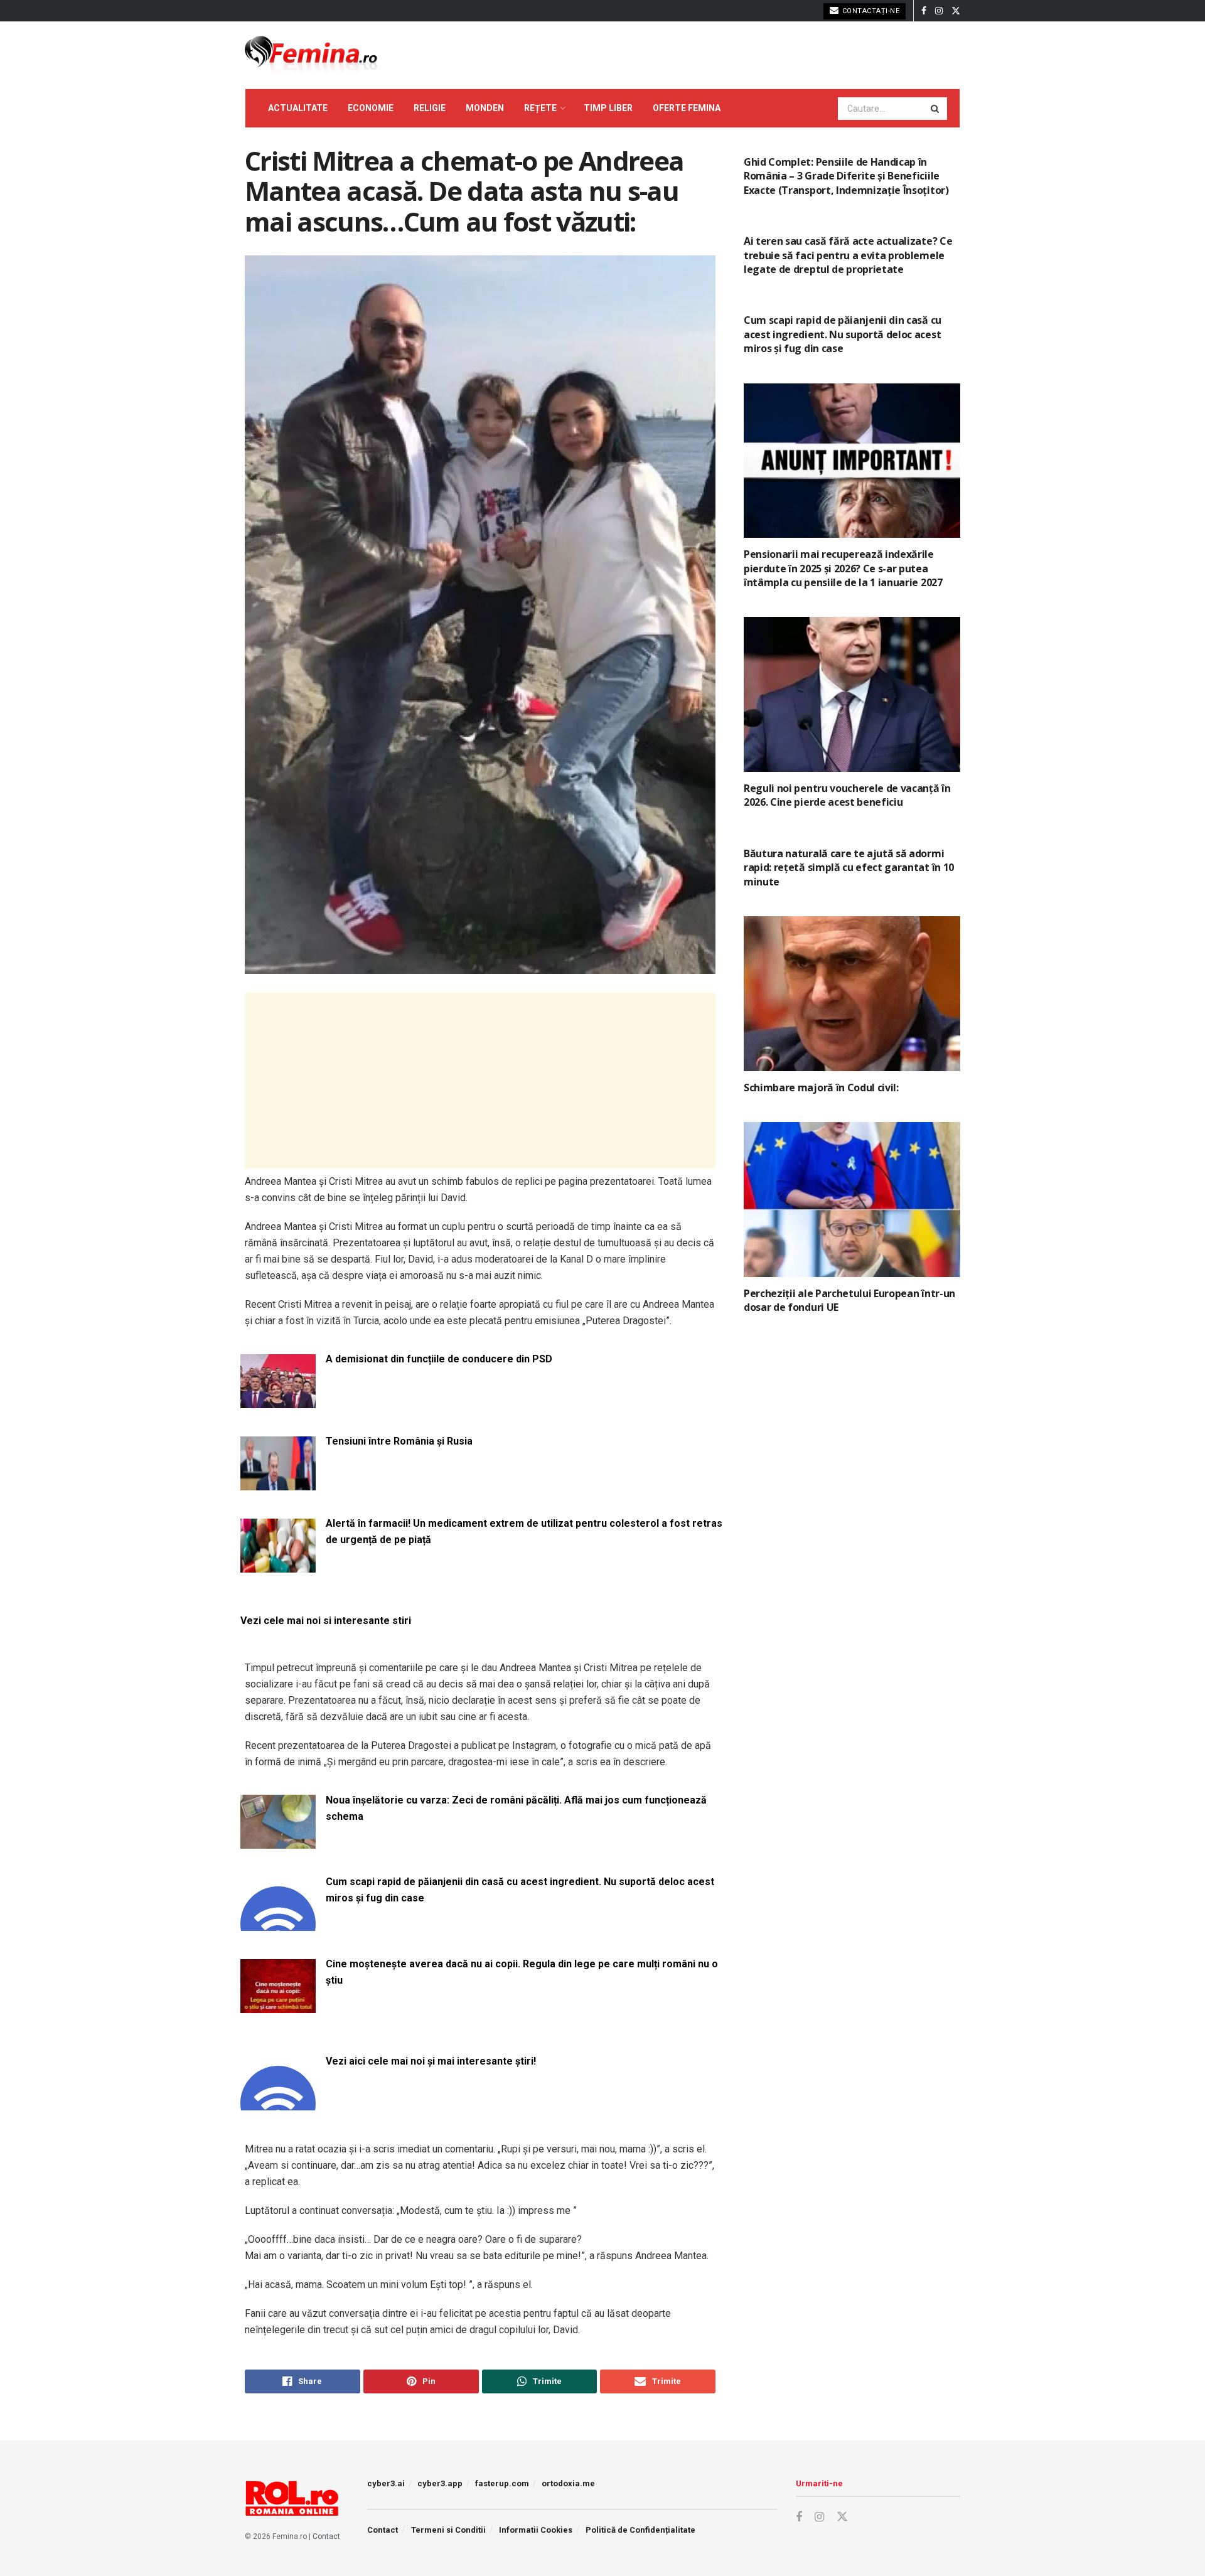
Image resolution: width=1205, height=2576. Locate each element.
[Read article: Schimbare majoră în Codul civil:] (852, 994)
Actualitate (298, 108)
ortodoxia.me (568, 2483)
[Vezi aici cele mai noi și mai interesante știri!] (278, 2103)
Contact (326, 2536)
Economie (371, 108)
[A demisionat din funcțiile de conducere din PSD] (278, 1400)
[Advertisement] (480, 1081)
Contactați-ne (870, 11)
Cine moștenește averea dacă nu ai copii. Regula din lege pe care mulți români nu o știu (522, 1972)
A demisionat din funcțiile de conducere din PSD (439, 1359)
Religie (430, 108)
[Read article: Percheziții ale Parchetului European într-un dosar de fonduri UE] (852, 1200)
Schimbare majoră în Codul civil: (821, 1088)
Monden (485, 108)
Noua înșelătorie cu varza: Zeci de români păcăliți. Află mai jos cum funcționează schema (516, 1808)
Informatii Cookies (536, 2530)
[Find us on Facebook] (924, 11)
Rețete (540, 108)
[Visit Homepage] (311, 55)
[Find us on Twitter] (956, 11)
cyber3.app (440, 2483)
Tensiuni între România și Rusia (399, 1441)
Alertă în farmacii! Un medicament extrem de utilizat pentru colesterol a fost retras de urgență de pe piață (524, 1531)
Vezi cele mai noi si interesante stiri (326, 1621)
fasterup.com (502, 2483)
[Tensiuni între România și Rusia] (278, 1483)
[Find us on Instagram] (939, 11)
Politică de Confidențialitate (640, 2530)
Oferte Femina (687, 108)
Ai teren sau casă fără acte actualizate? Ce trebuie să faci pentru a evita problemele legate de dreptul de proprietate (848, 255)
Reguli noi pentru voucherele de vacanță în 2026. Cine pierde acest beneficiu (847, 795)
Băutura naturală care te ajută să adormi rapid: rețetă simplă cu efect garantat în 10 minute (849, 868)
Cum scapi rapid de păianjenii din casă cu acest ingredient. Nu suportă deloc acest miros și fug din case (520, 1890)
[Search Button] (936, 109)
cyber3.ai (386, 2483)
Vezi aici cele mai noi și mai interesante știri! (431, 2061)
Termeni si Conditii (448, 2530)
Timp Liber (608, 108)
